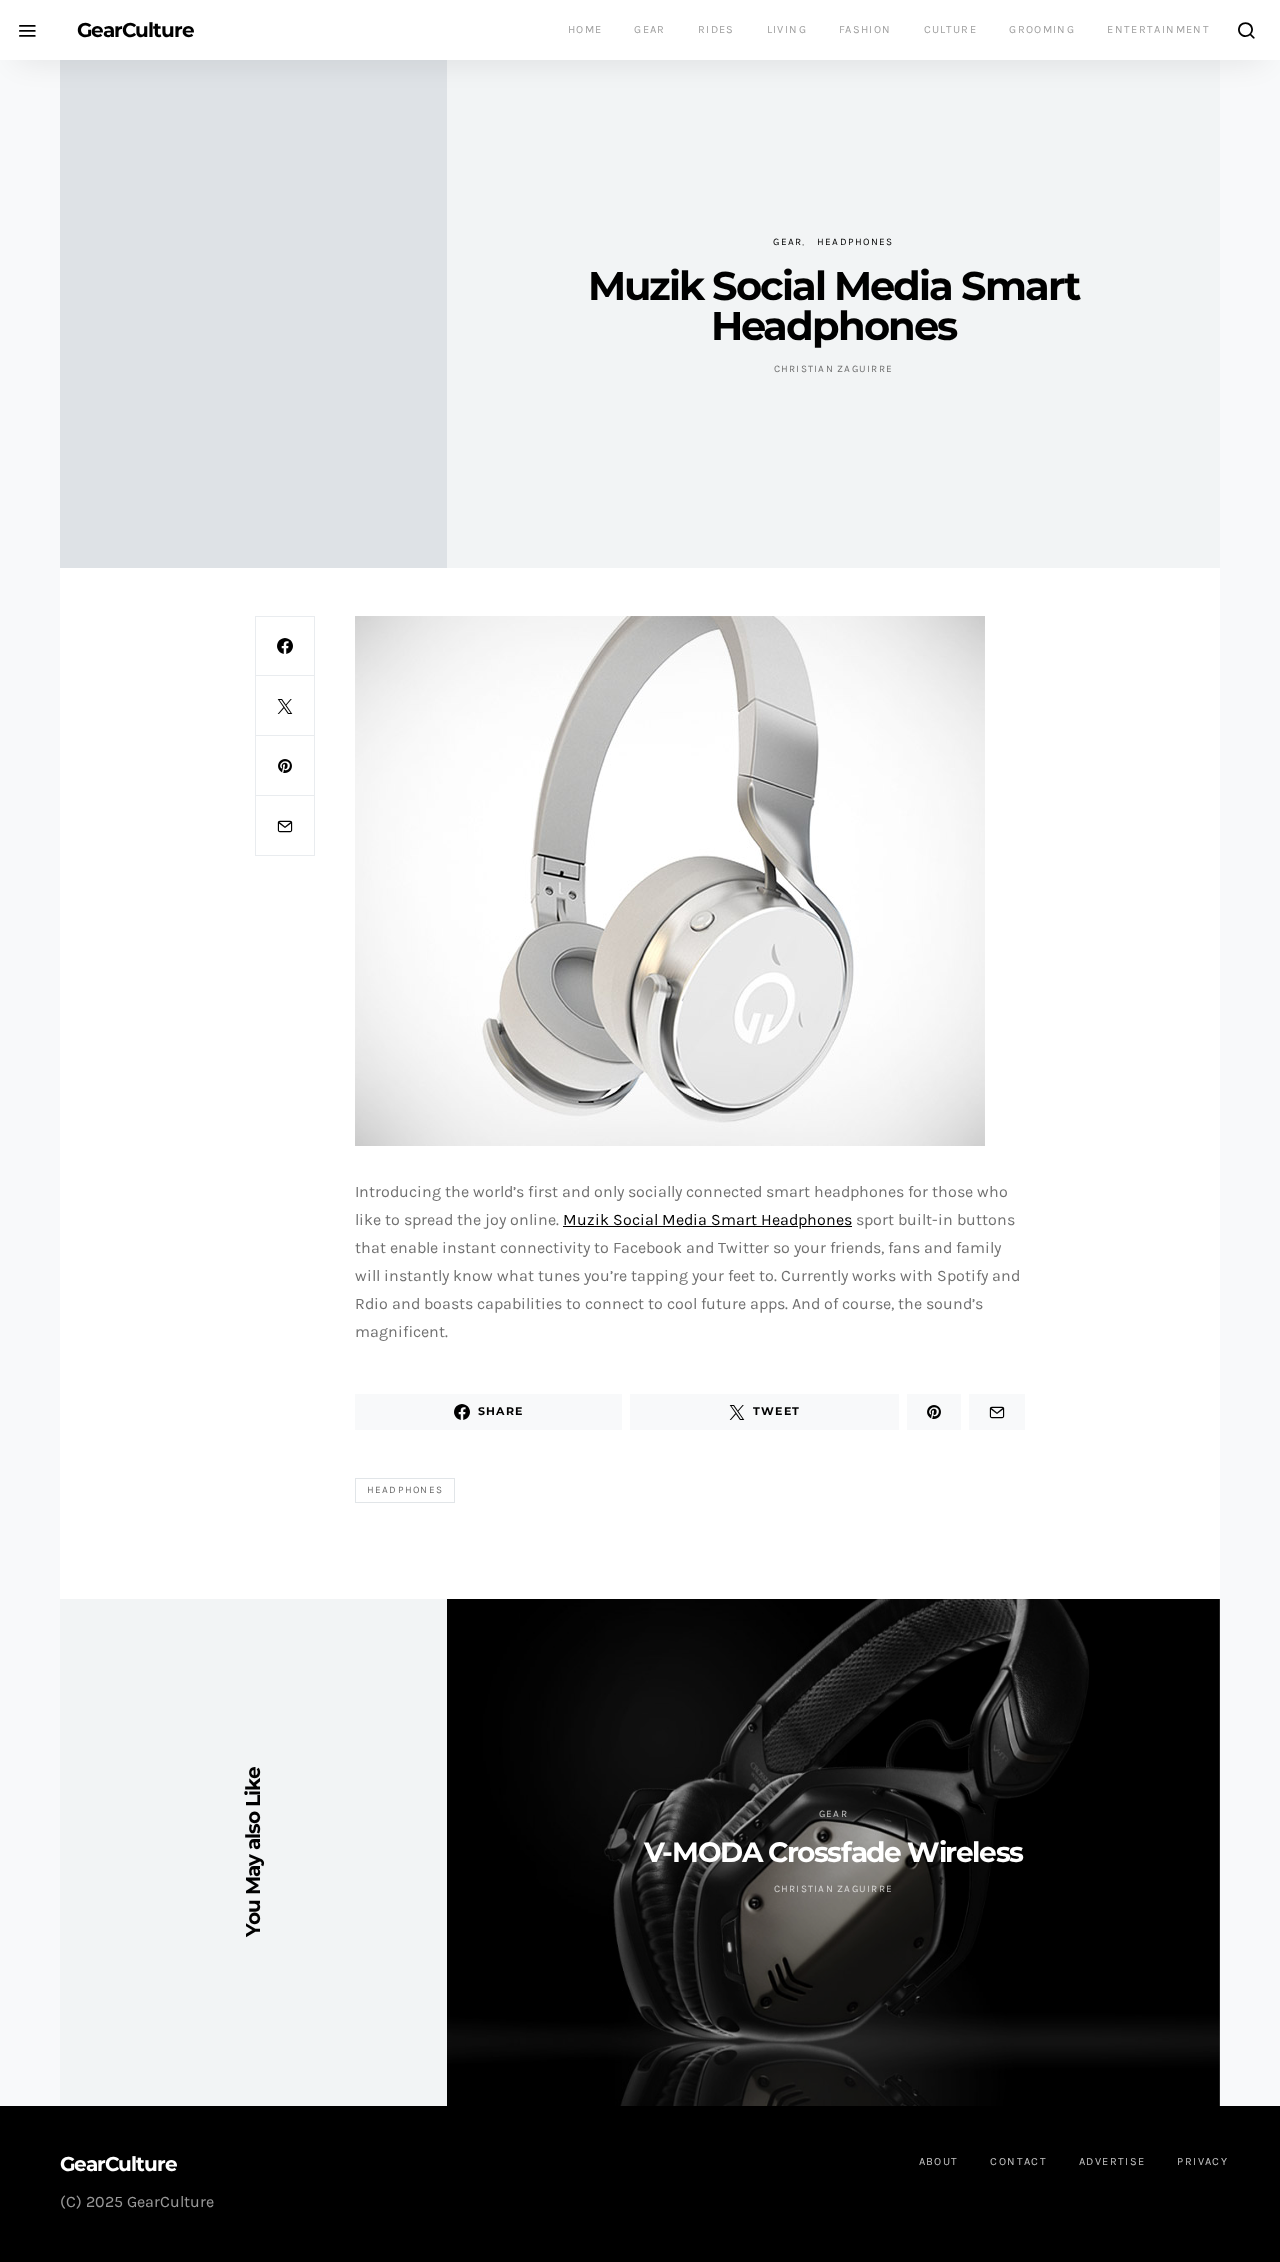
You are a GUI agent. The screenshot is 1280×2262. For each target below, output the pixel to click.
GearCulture (135, 30)
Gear (650, 29)
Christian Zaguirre (834, 369)
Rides (716, 29)
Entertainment (1158, 29)
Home (585, 29)
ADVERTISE (1112, 2161)
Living (787, 29)
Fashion (865, 29)
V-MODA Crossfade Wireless (833, 1852)
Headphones (855, 242)
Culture (951, 29)
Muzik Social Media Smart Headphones (707, 1219)
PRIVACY (1202, 2161)
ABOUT (939, 2161)
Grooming (1042, 29)
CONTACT (1018, 2161)
